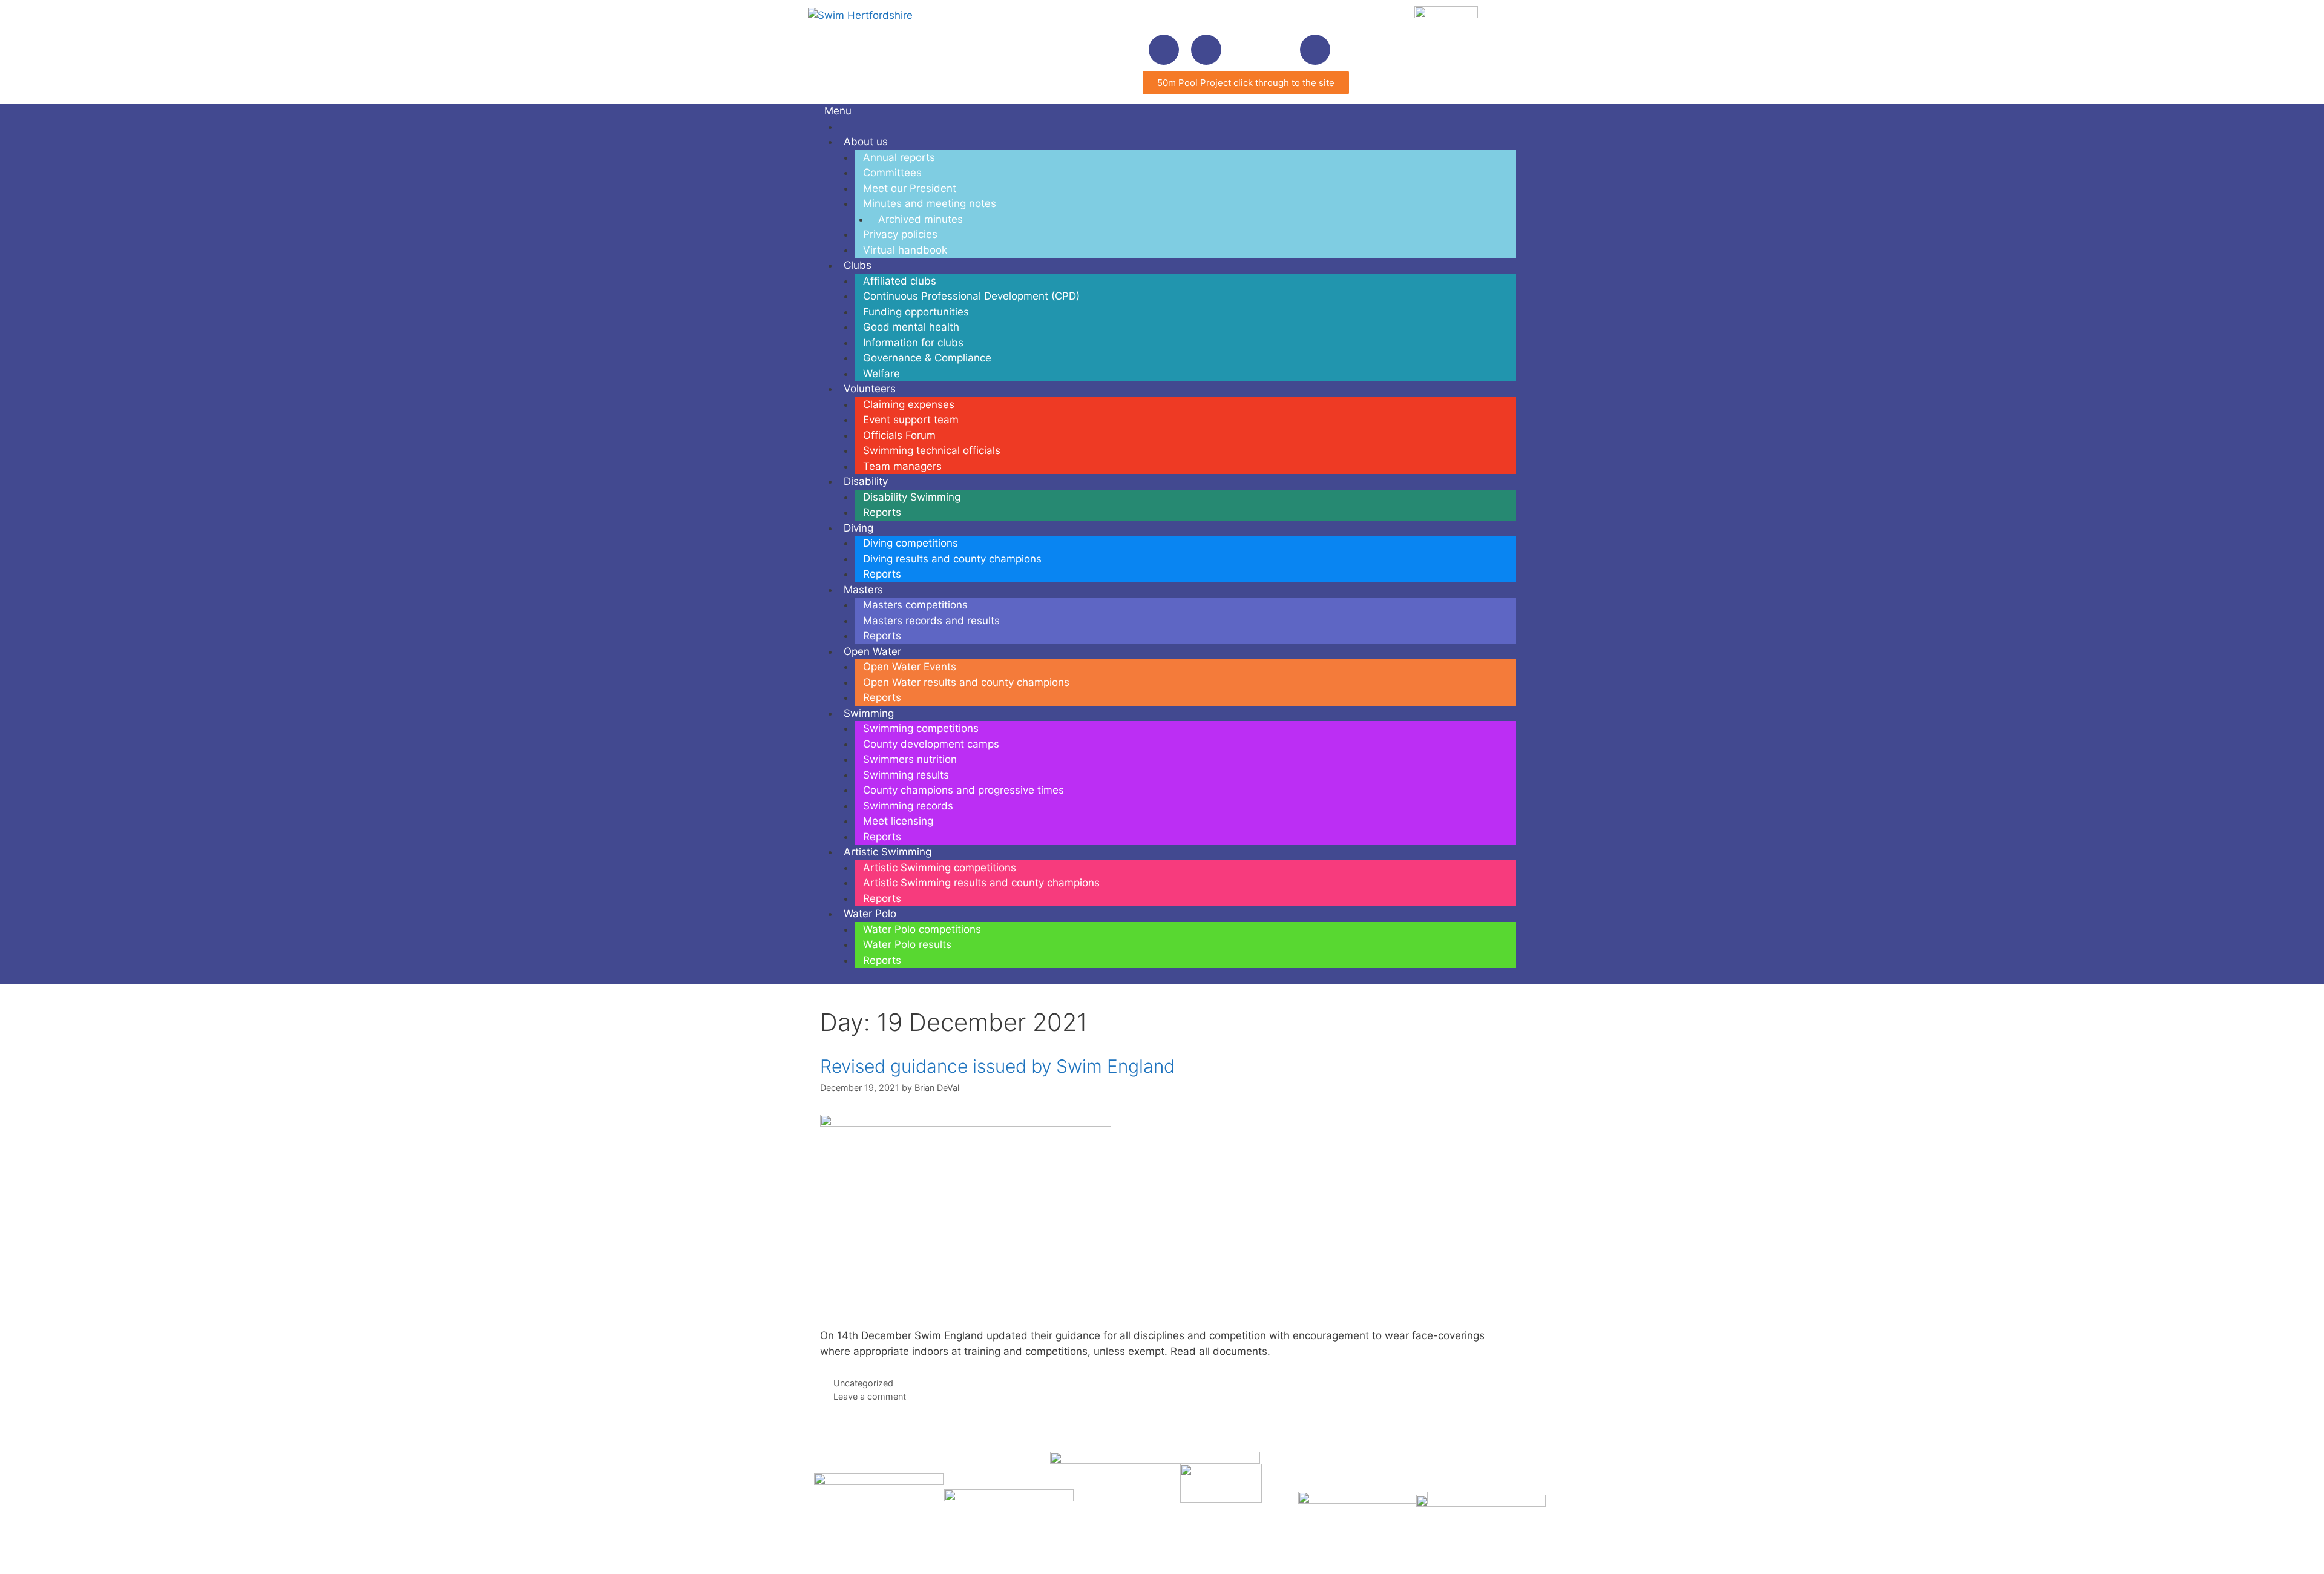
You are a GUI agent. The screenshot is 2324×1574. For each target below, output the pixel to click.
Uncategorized (863, 1383)
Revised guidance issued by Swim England (997, 1066)
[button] (1315, 50)
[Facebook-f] (1164, 50)
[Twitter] (1206, 50)
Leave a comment (870, 1396)
